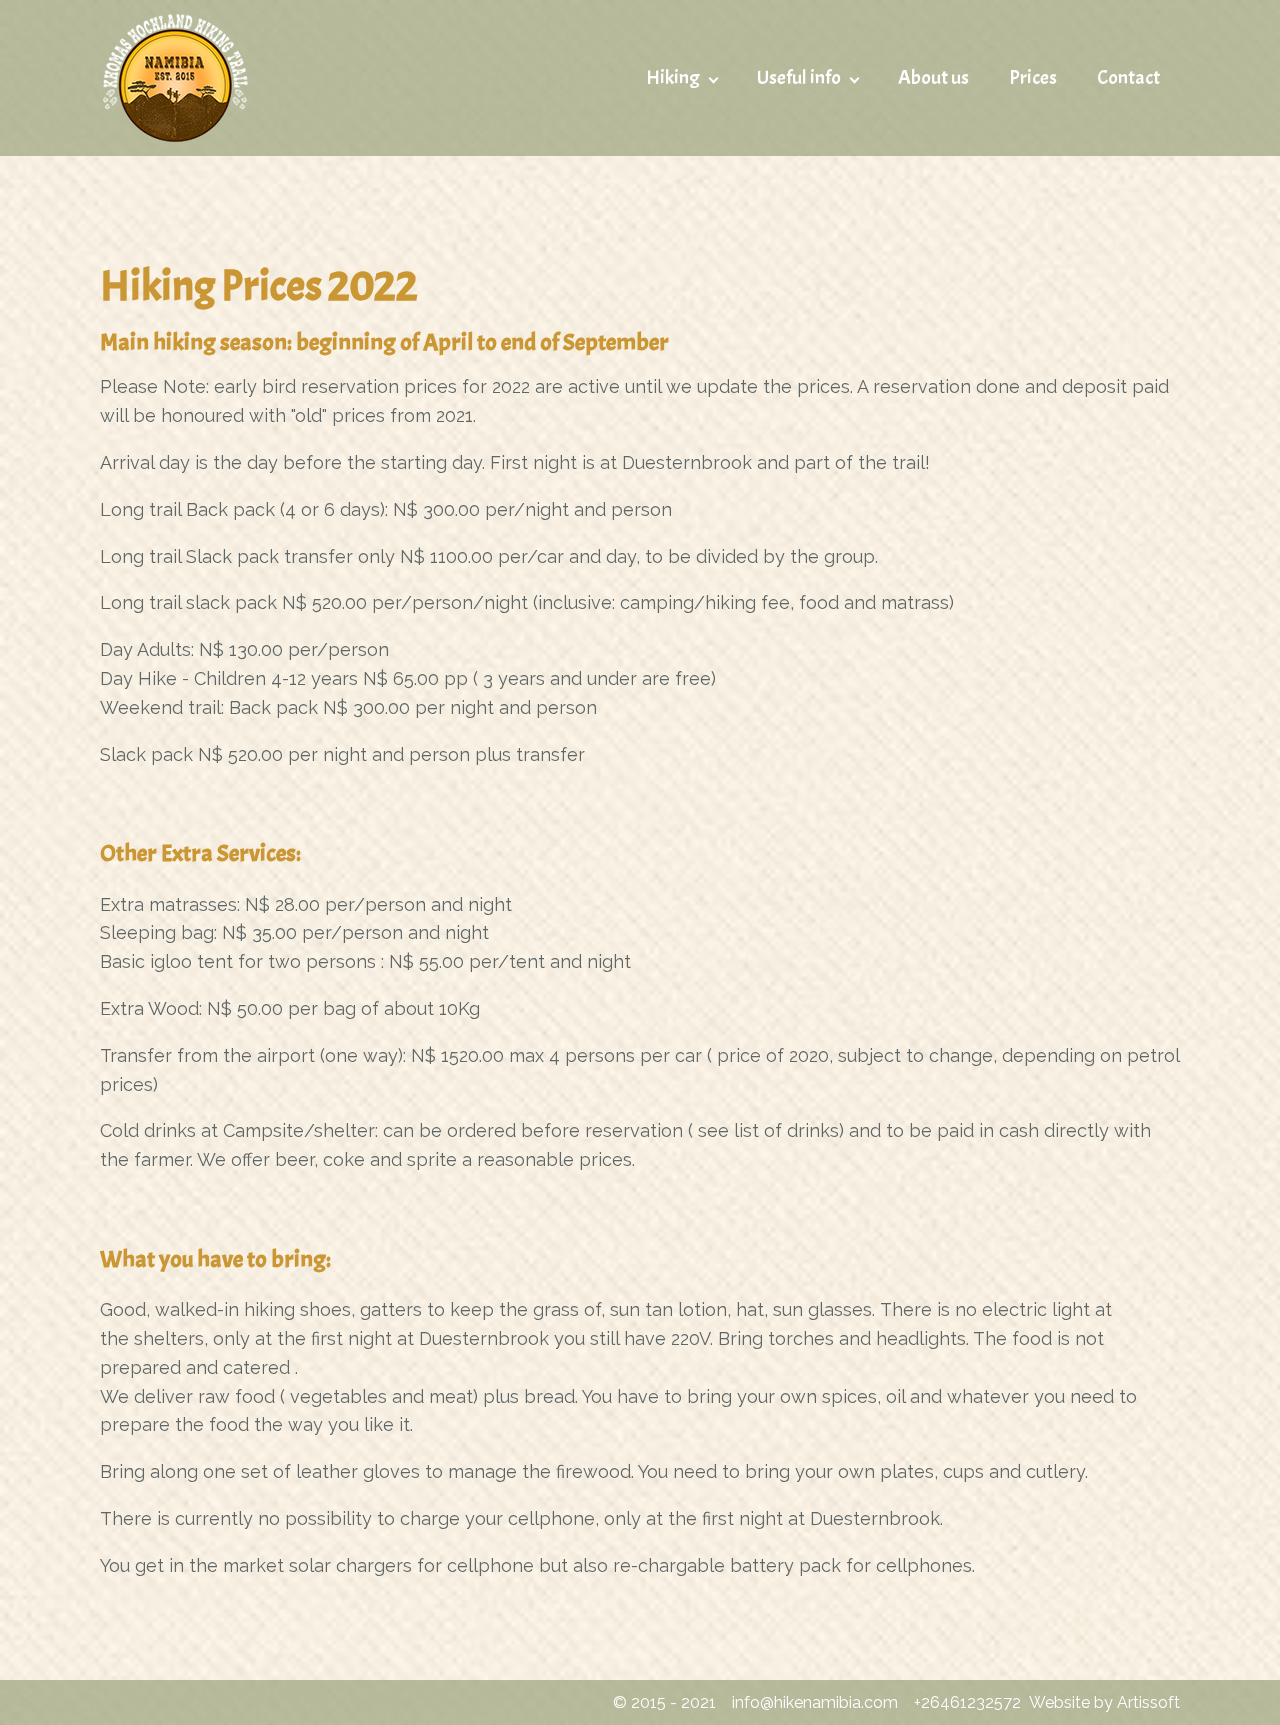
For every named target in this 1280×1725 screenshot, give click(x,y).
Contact (1128, 77)
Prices (1033, 77)
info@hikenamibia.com (815, 1702)
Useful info (799, 77)
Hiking (673, 77)
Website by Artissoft (1104, 1702)
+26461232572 (967, 1702)
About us (933, 77)
